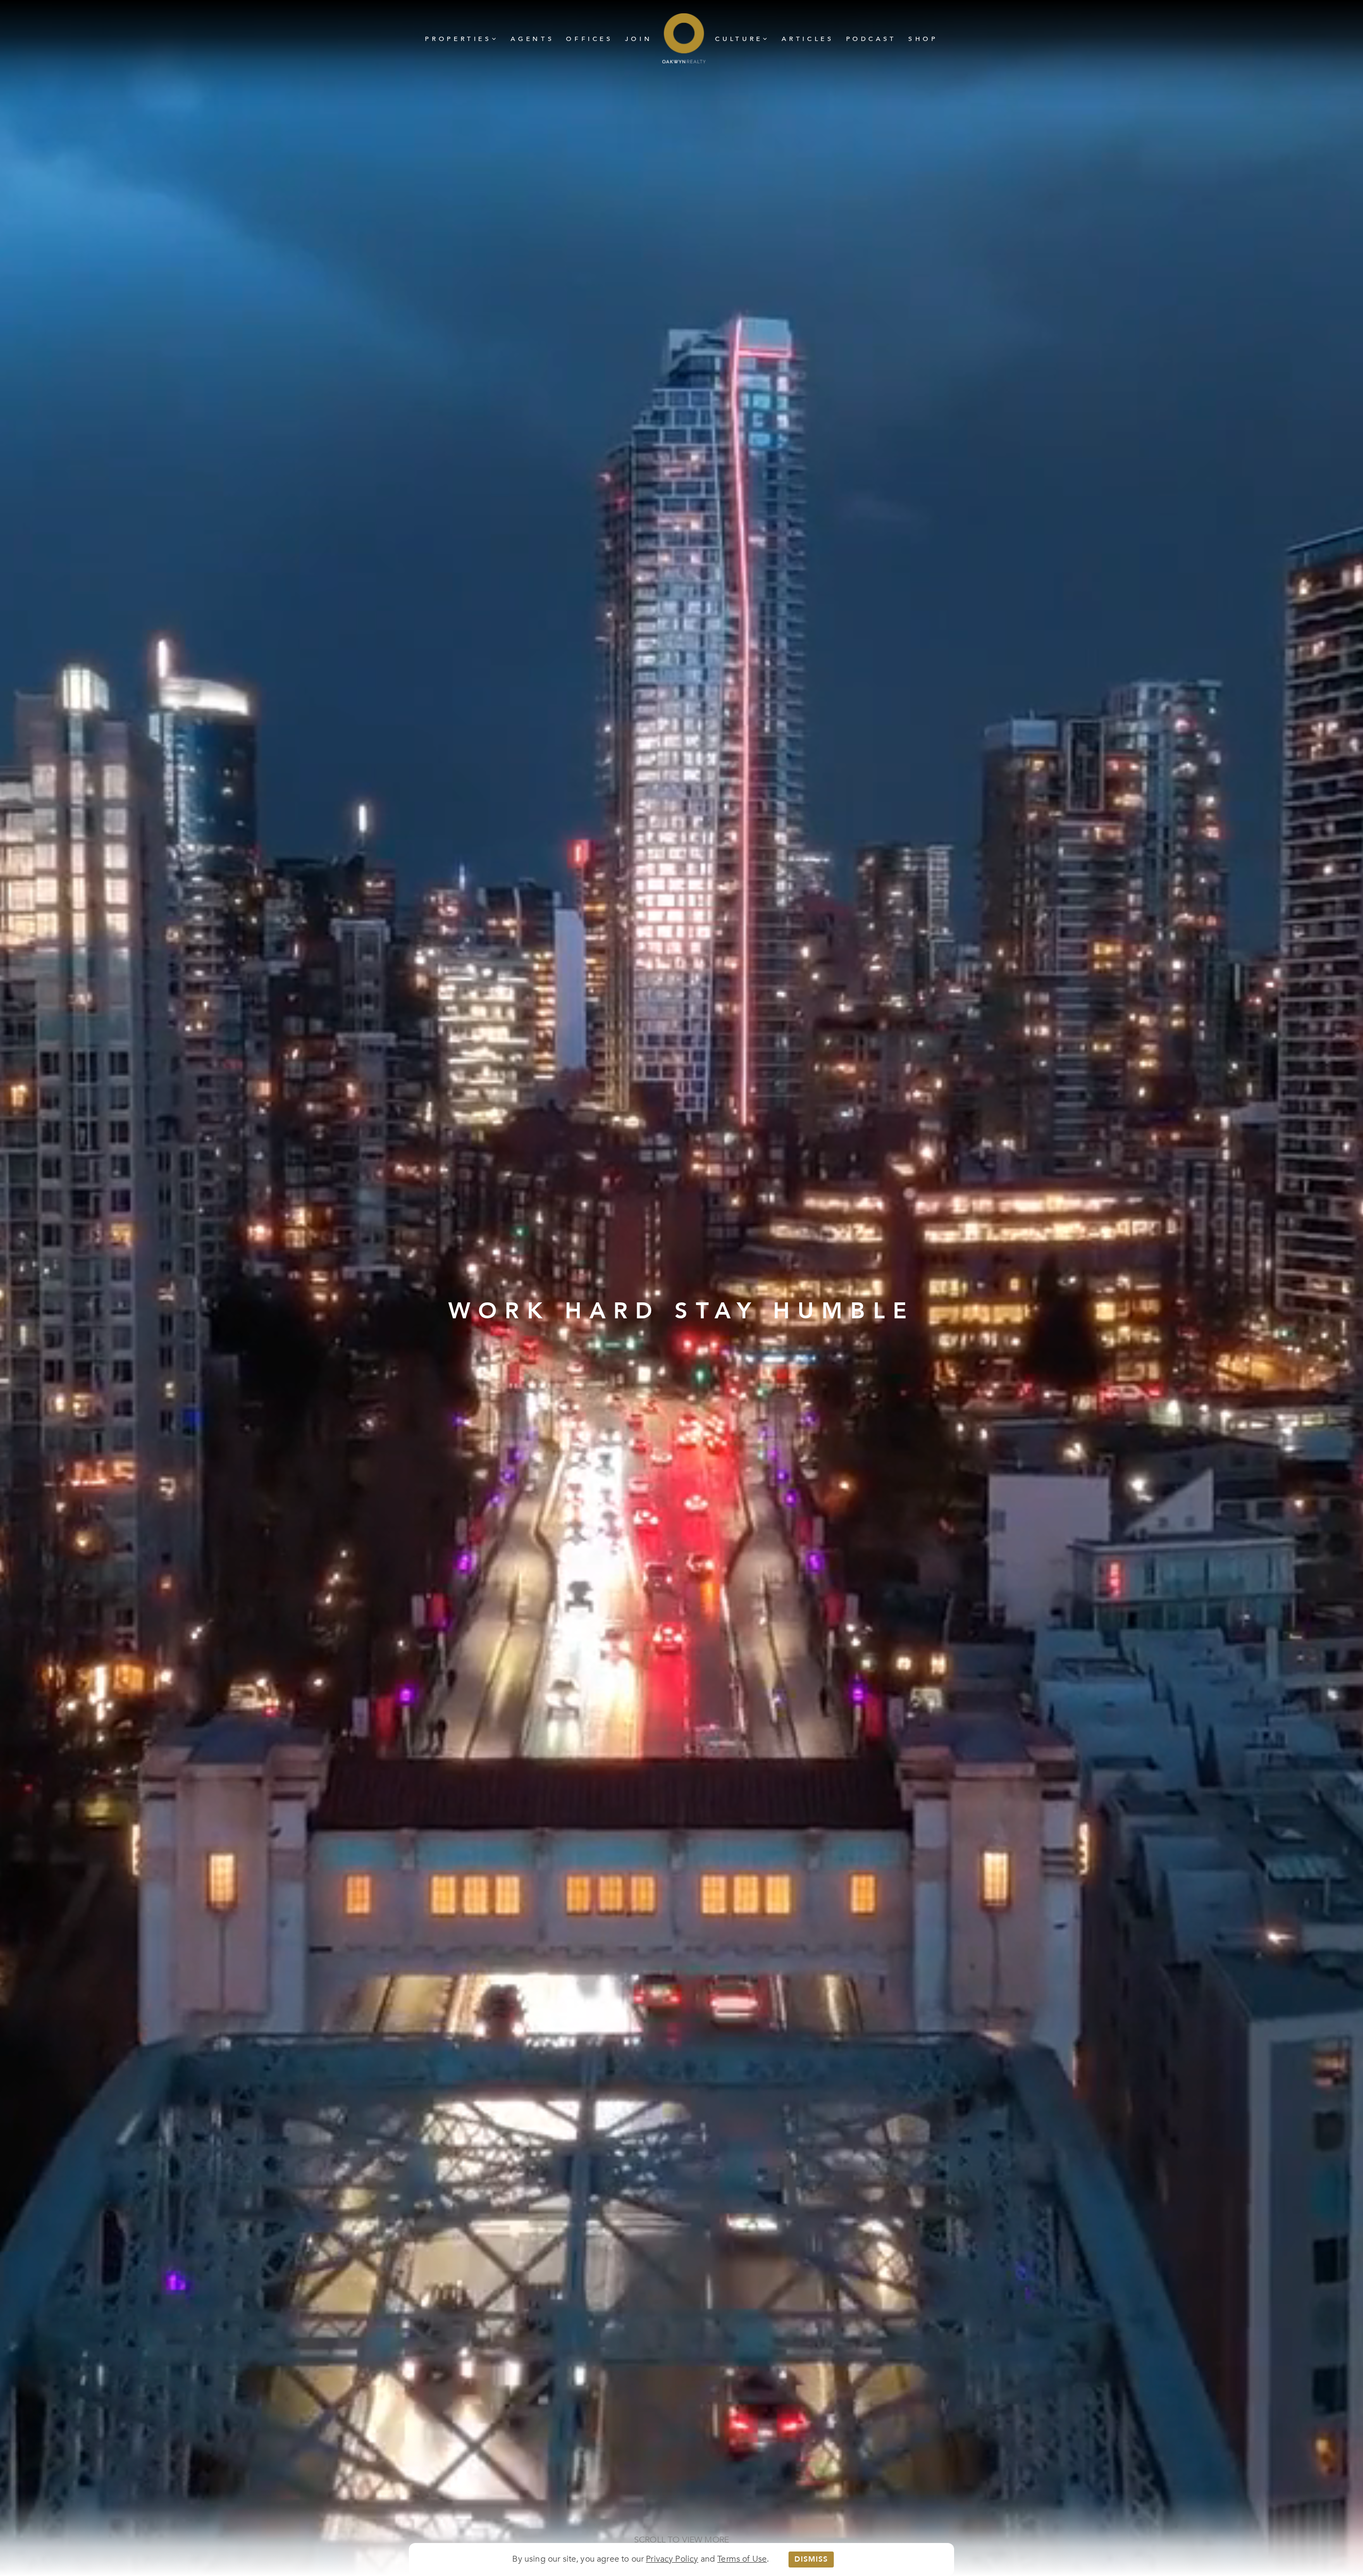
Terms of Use (742, 2559)
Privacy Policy (672, 2559)
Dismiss (811, 2559)
